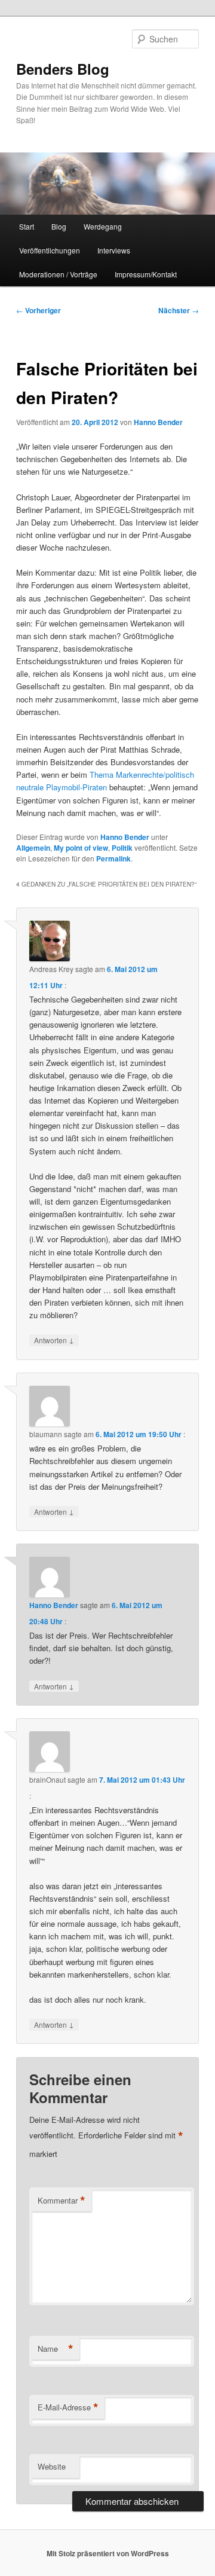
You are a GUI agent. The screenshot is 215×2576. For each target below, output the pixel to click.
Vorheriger (39, 310)
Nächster (179, 310)
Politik (122, 848)
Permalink (113, 858)
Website (52, 2466)
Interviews (114, 250)
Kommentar (62, 2201)
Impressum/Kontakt (146, 274)
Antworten (54, 1340)
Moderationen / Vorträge (58, 274)
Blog (59, 226)
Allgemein (33, 848)
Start (27, 226)
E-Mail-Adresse (68, 2407)
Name (56, 2349)
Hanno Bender (158, 422)
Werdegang (103, 226)
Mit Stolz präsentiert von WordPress (108, 2553)
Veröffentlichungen (50, 250)
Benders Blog (63, 69)
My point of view (81, 848)
